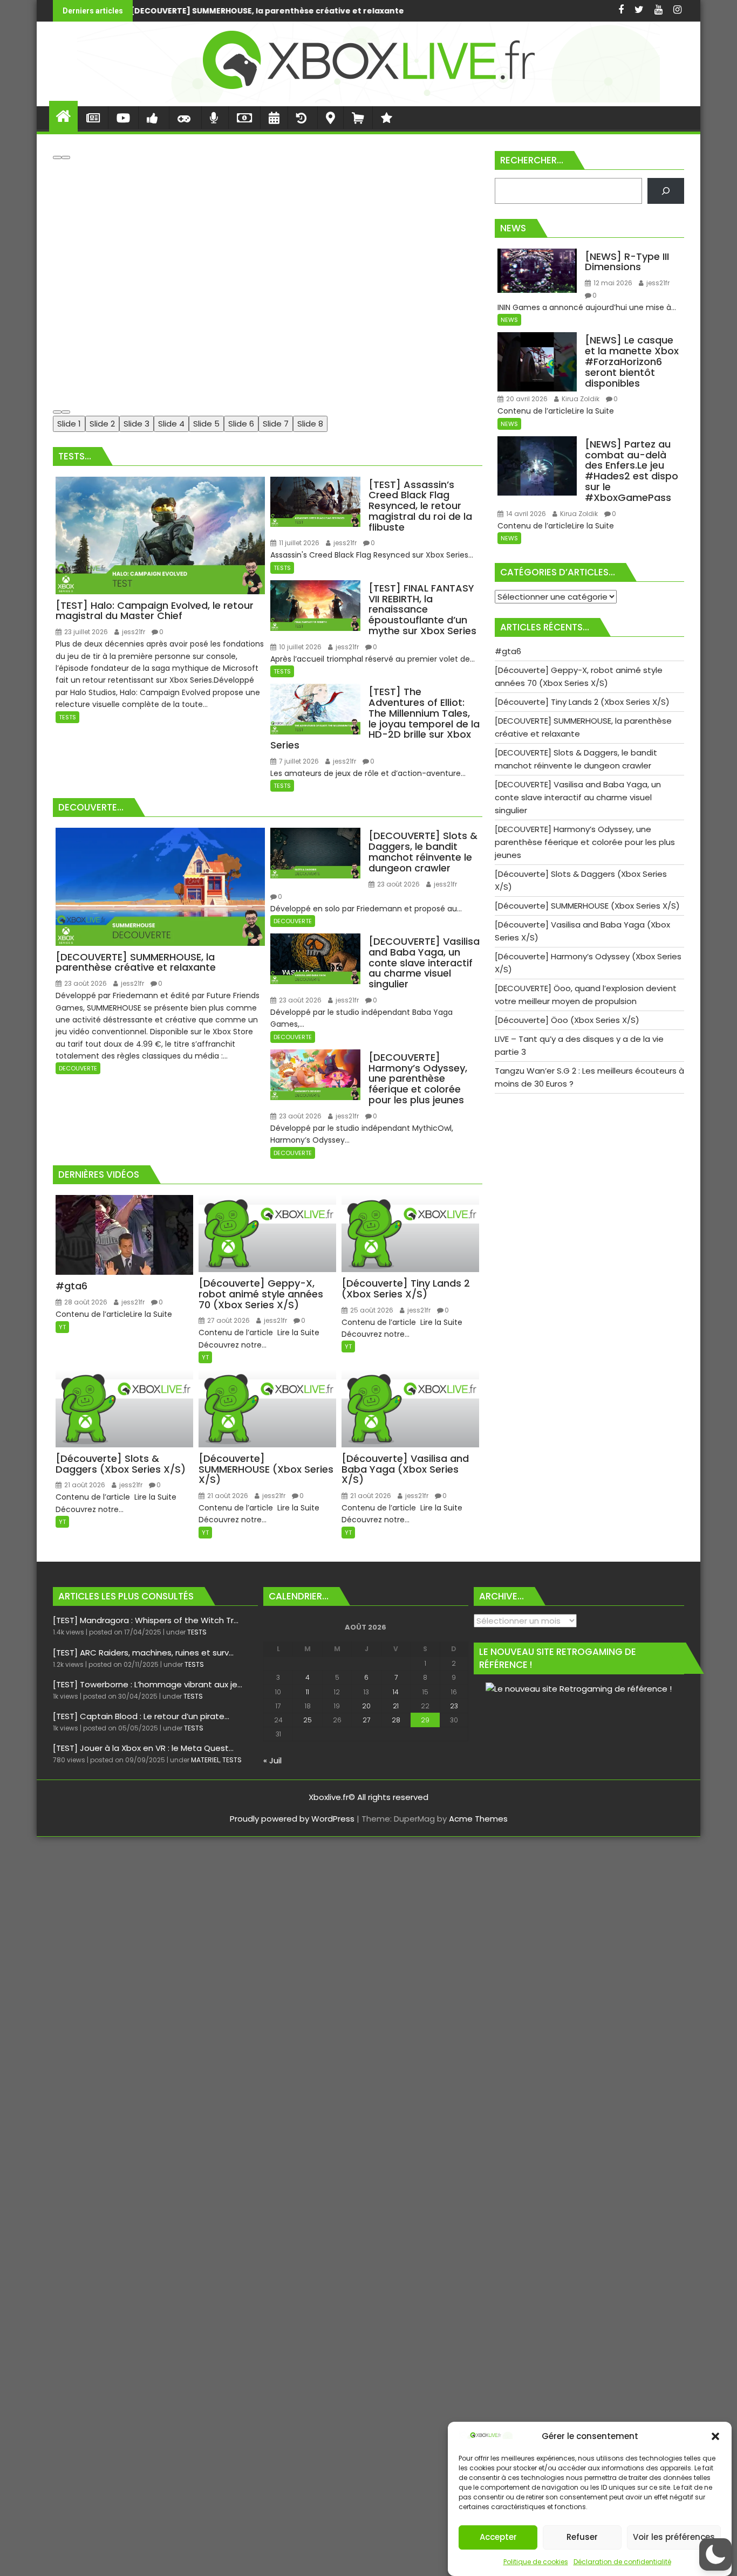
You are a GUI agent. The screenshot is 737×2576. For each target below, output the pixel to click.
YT (62, 1327)
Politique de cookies (536, 2562)
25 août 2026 (371, 1310)
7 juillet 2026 (298, 761)
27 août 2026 (228, 1320)
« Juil (272, 1760)
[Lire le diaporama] (66, 157)
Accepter (498, 2537)
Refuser (582, 2537)
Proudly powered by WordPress (292, 1819)
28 (396, 1720)
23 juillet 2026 (85, 632)
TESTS (67, 717)
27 (366, 1720)
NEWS (509, 320)
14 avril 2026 (525, 514)
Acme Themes (478, 1819)
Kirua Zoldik (580, 399)
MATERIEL (205, 1760)
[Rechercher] (666, 191)
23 (454, 1706)
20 (366, 1706)
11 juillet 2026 (298, 543)
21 (396, 1706)
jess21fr (133, 632)
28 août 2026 (85, 1302)
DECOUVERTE (78, 1068)
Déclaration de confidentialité (622, 2562)
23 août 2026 (85, 983)
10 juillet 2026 (299, 647)
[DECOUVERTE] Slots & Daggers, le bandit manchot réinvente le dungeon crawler (414, 11)
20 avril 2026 (526, 399)
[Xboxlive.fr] (368, 99)
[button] (715, 2436)
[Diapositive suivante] (66, 412)
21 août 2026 (84, 1485)
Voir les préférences (674, 2537)
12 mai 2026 (612, 283)
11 (308, 1692)
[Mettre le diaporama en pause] (57, 157)
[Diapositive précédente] (57, 412)
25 (308, 1720)
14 (396, 1692)
